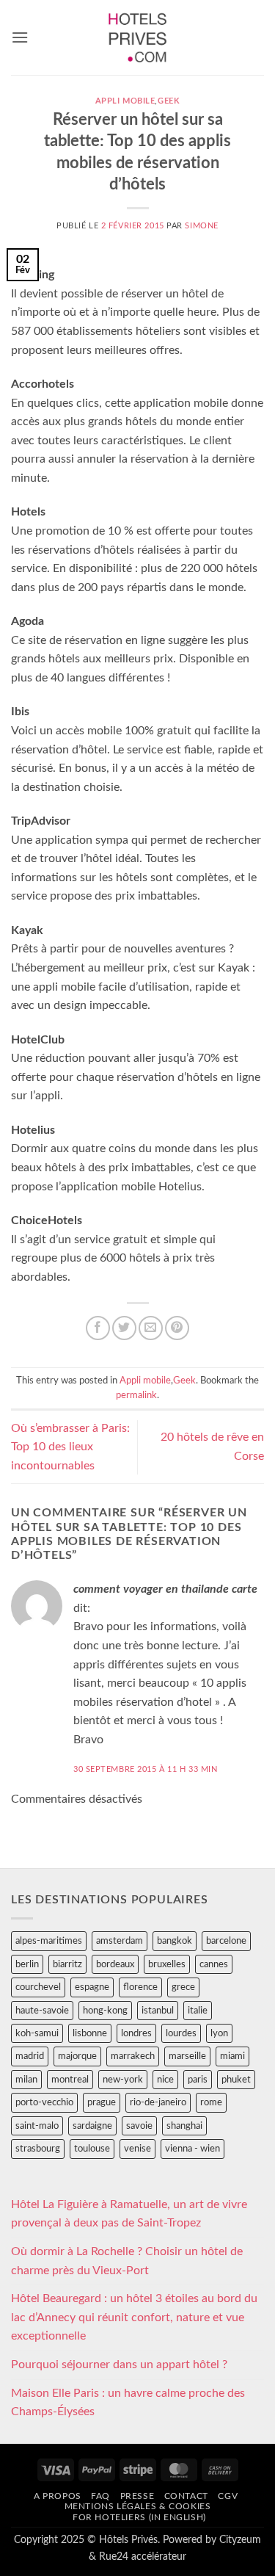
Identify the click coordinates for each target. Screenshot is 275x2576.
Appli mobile (125, 101)
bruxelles (167, 1964)
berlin (27, 1964)
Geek (169, 101)
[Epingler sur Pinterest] (177, 1328)
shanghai (184, 2126)
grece (183, 1987)
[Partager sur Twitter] (124, 1328)
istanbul (158, 2011)
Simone (201, 226)
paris (198, 2080)
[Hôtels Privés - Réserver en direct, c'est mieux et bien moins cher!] (137, 37)
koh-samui (37, 2033)
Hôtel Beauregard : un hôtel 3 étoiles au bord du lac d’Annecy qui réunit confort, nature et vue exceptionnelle (134, 2317)
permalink (136, 1395)
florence (140, 1987)
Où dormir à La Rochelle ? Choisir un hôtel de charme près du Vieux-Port (127, 2261)
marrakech (133, 2056)
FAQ (100, 2496)
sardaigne (92, 2126)
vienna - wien (192, 2149)
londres (136, 2033)
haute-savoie (42, 2011)
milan (26, 2080)
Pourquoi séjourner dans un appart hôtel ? (119, 2365)
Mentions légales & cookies (138, 2506)
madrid (30, 2056)
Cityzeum (240, 2540)
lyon (219, 2033)
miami (232, 2056)
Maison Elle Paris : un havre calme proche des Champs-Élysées (128, 2403)
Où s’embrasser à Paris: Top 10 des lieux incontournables (70, 1447)
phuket (236, 2080)
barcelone (226, 1941)
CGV (228, 2496)
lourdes (181, 2033)
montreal (70, 2080)
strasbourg (38, 2149)
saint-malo (37, 2126)
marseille (187, 2056)
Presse (137, 2496)
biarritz (67, 1964)
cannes (214, 1964)
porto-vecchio (44, 2102)
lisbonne (90, 2033)
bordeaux (115, 1964)
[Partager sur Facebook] (98, 1328)
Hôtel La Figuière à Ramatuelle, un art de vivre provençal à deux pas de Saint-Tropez (129, 2214)
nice (165, 2080)
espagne (92, 1987)
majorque (77, 2056)
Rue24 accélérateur (143, 2557)
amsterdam (120, 1941)
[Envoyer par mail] (151, 1328)
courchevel (38, 1987)
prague (102, 2102)
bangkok (175, 1941)
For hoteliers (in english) (139, 2517)
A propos (58, 2496)
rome (211, 2102)
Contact (186, 2496)
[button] (20, 37)
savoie (139, 2126)
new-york (123, 2080)
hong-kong (105, 2011)
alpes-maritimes (49, 1941)
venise (137, 2149)
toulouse (92, 2149)
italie (198, 2011)
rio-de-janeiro (158, 2102)
